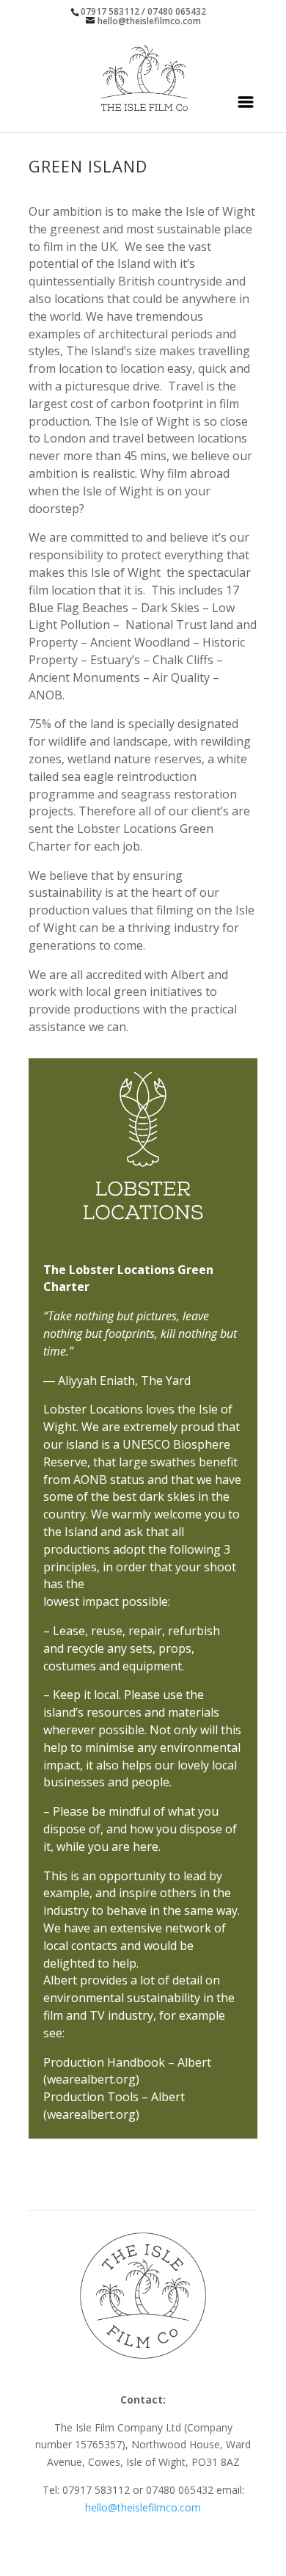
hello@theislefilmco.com (143, 2507)
